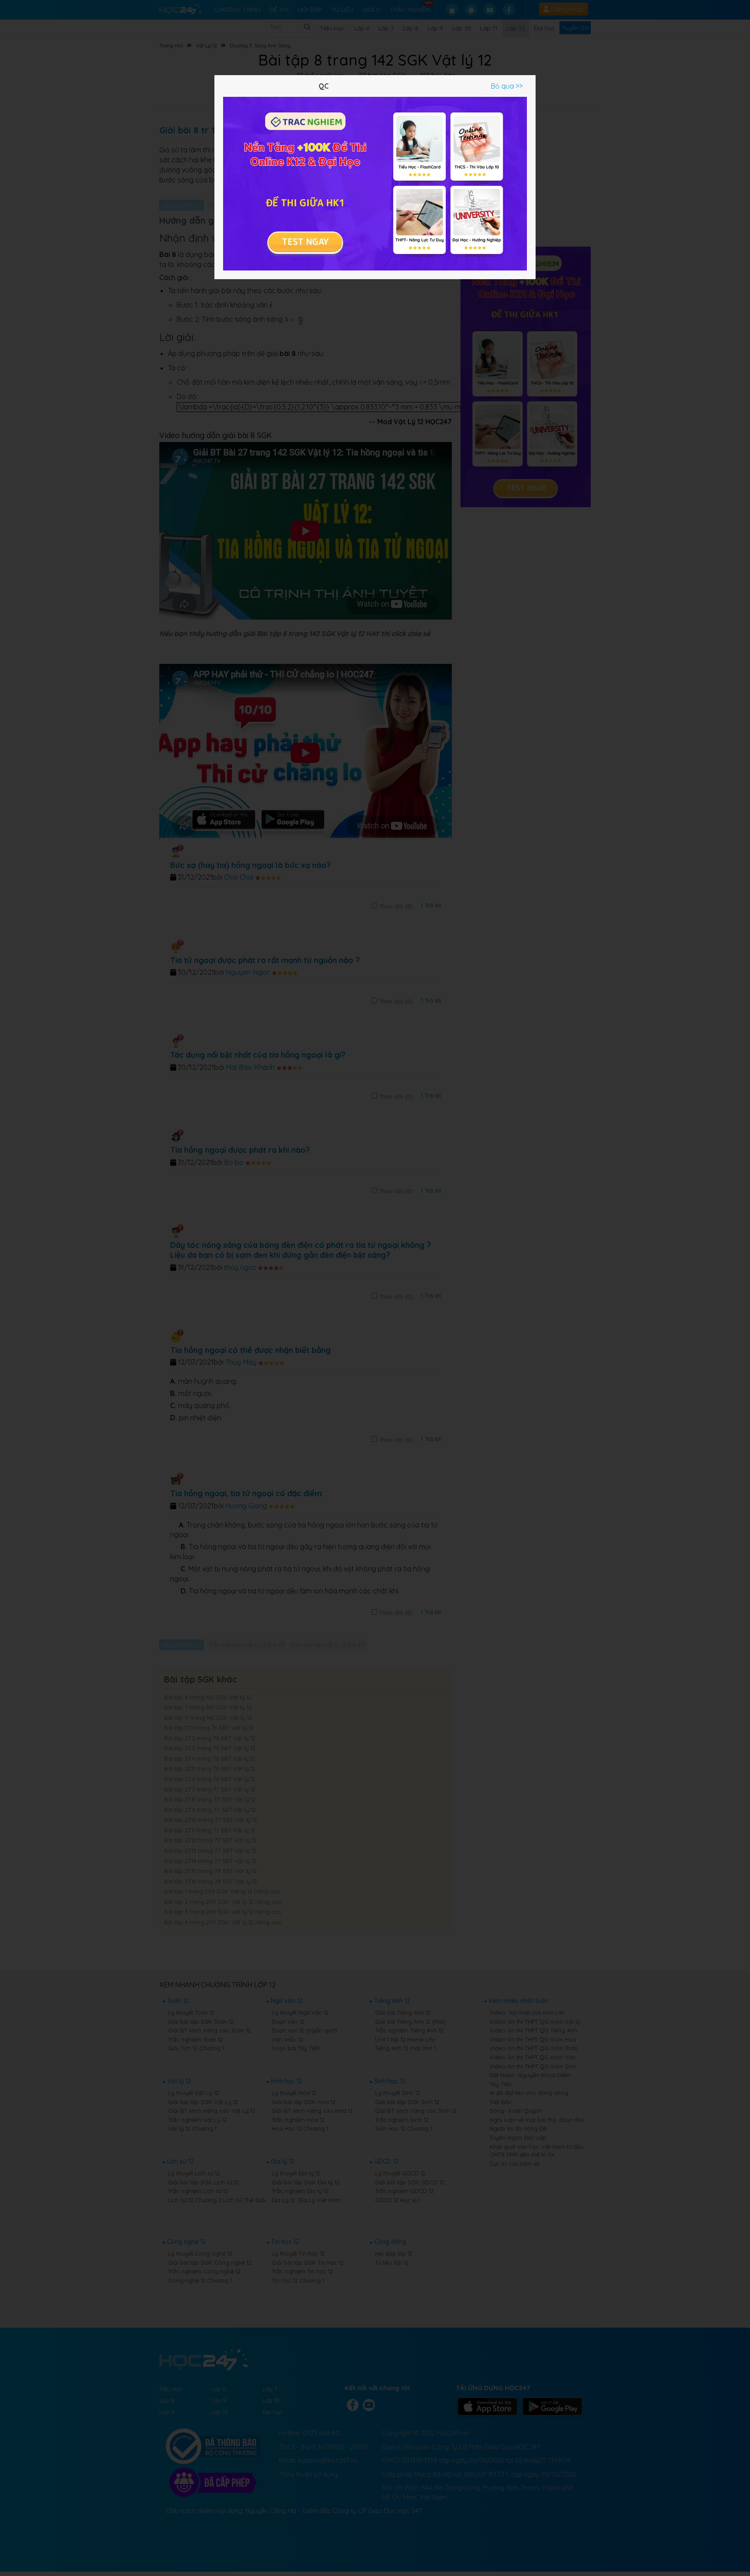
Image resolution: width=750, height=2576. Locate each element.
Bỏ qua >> (507, 86)
